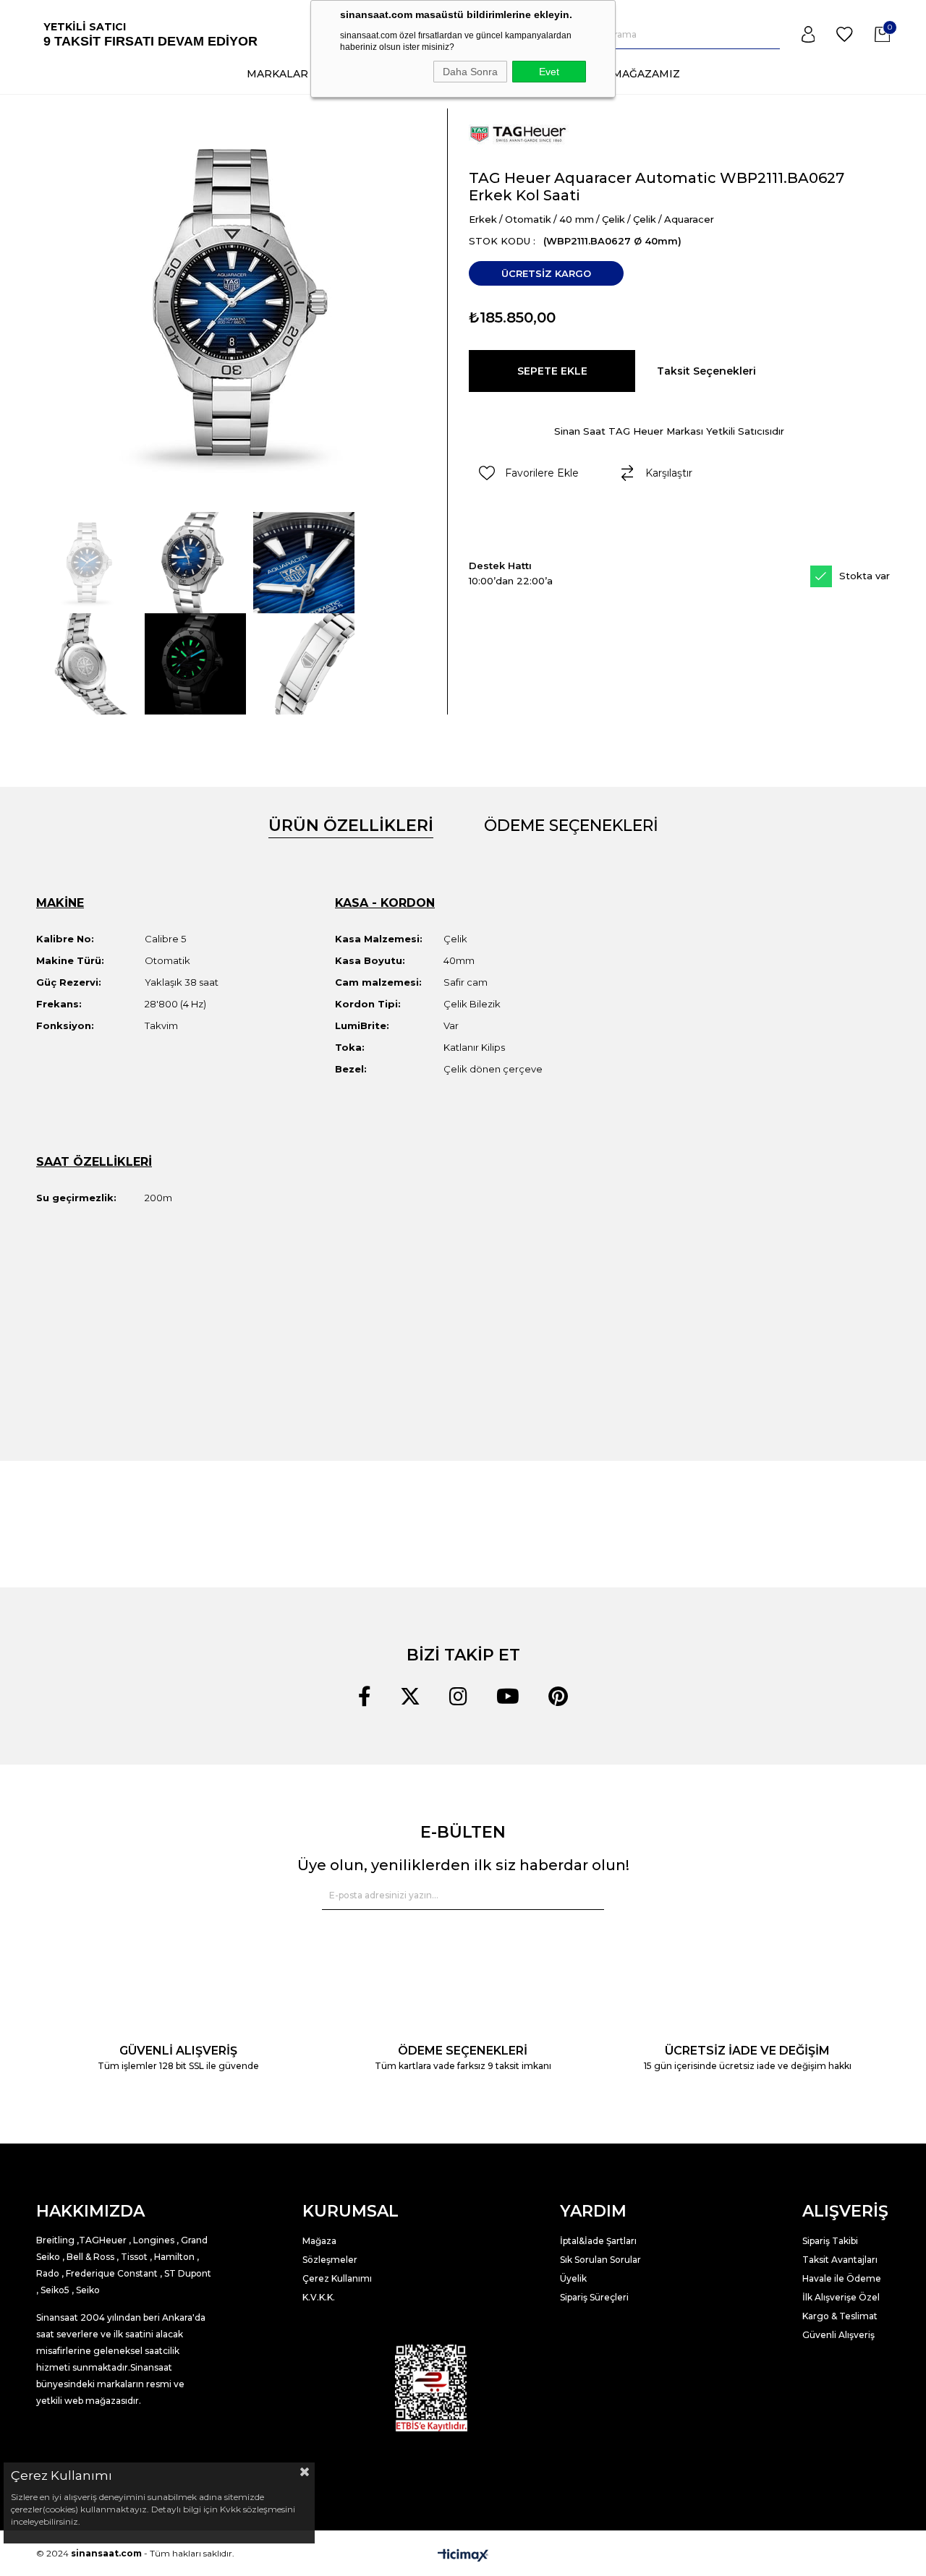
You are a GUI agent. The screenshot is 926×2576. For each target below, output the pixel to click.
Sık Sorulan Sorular (600, 2260)
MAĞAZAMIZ (646, 74)
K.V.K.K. (319, 2297)
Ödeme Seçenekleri (571, 826)
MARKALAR (277, 74)
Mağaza (319, 2241)
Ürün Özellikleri (351, 826)
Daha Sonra (470, 72)
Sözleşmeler (330, 2260)
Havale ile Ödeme (842, 2278)
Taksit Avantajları (840, 2260)
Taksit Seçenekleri (706, 371)
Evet (549, 72)
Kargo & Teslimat (840, 2316)
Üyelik (573, 2278)
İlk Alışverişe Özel (842, 2297)
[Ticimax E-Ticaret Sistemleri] (463, 2555)
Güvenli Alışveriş (838, 2335)
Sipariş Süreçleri (594, 2297)
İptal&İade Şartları (598, 2241)
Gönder (584, 1895)
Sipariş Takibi (830, 2241)
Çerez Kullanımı (337, 2278)
